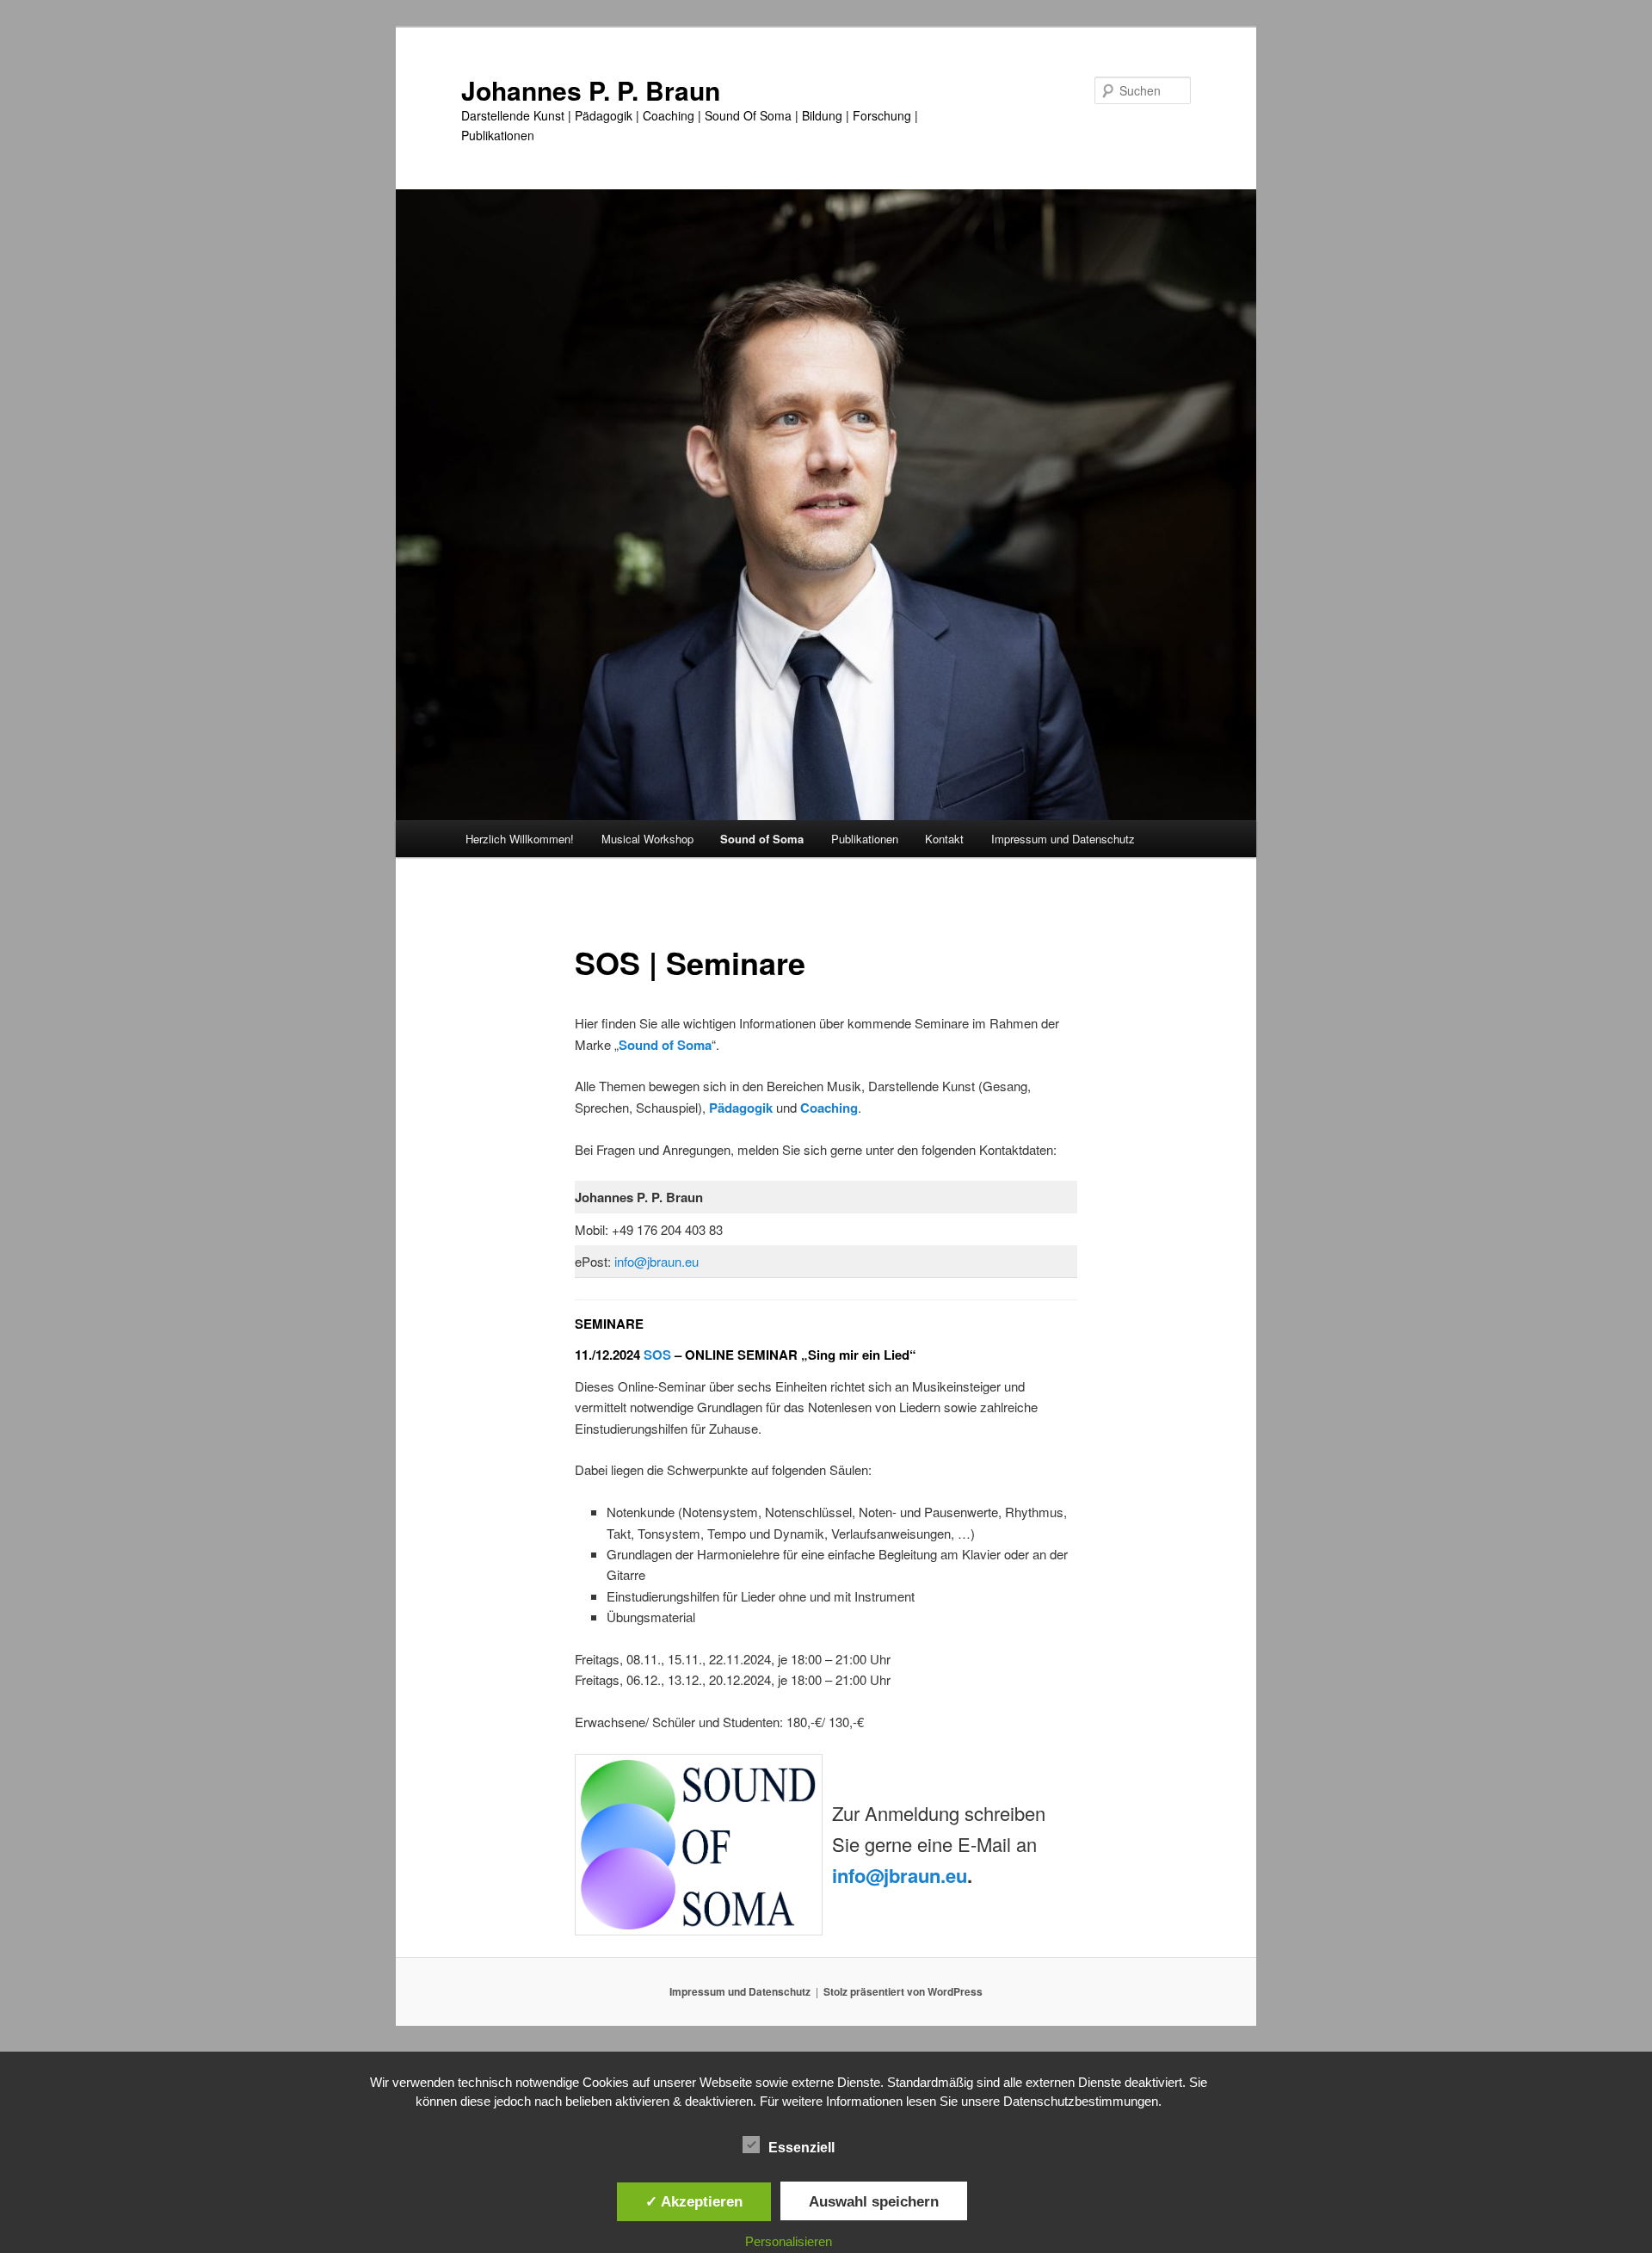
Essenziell (801, 2148)
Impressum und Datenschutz (1063, 839)
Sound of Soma (762, 839)
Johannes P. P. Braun (591, 90)
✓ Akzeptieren (694, 2201)
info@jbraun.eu (656, 1261)
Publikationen (865, 839)
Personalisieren (789, 2241)
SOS (657, 1355)
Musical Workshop (647, 839)
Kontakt (944, 839)
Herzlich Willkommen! (520, 839)
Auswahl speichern (874, 2201)
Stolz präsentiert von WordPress (903, 1991)
